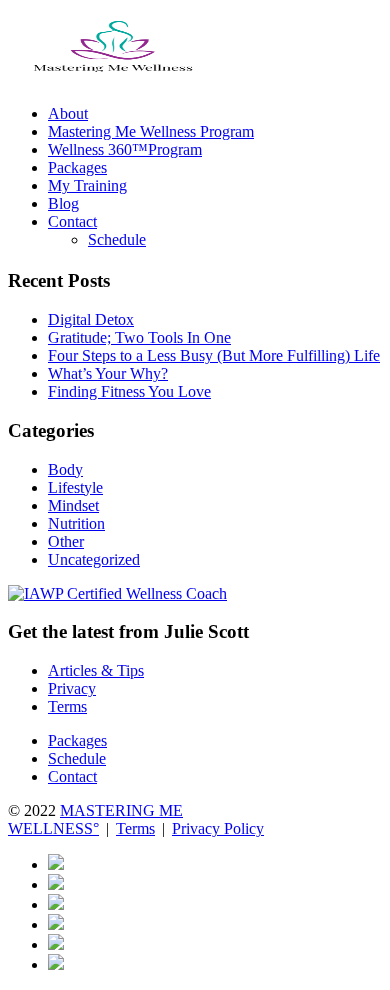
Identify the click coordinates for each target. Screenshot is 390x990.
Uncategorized (94, 559)
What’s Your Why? (108, 373)
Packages (77, 167)
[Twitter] (56, 964)
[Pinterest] (56, 924)
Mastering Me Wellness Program (151, 131)
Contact (72, 221)
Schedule (117, 239)
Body (65, 469)
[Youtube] (56, 884)
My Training (87, 185)
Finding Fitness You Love (129, 391)
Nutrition (76, 523)
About (68, 113)
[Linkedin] (56, 944)
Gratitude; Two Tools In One (139, 337)
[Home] (113, 79)
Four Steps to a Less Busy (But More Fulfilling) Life (214, 355)
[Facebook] (56, 864)
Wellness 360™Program (125, 149)
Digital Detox (91, 319)
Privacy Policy (218, 828)
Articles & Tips (96, 670)
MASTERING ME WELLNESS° (95, 819)
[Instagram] (56, 904)
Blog (63, 203)
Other (66, 541)
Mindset (73, 505)
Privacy (72, 688)
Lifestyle (75, 487)
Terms (67, 706)
